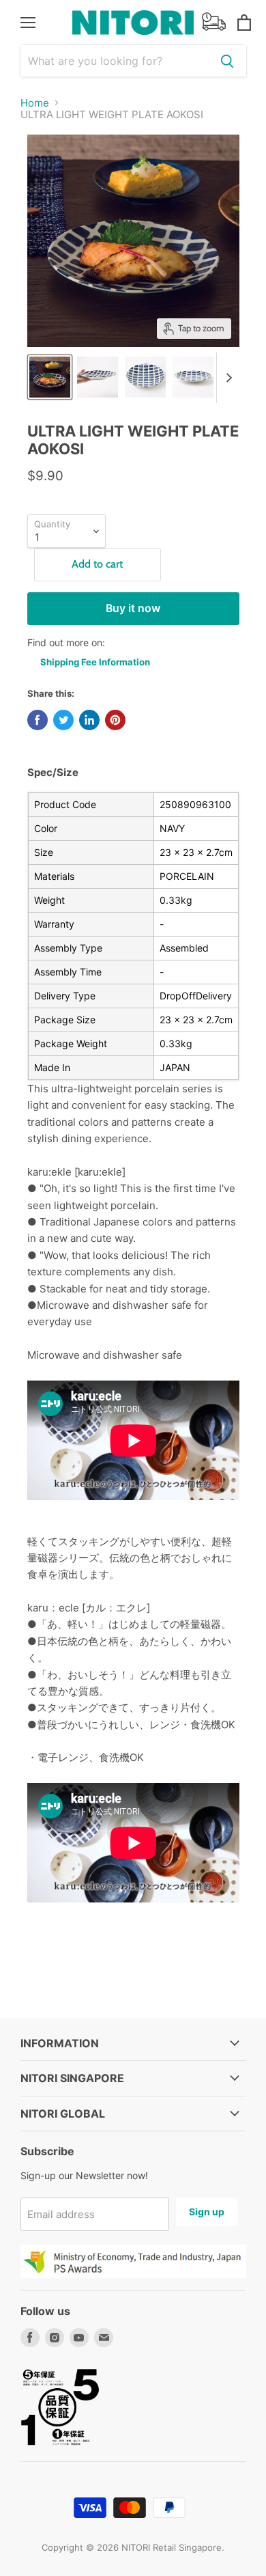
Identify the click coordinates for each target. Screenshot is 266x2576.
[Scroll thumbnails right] (227, 378)
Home (35, 103)
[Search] (227, 61)
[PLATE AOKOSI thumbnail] (50, 377)
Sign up (207, 2212)
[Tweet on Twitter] (63, 720)
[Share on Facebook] (38, 720)
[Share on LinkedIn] (89, 720)
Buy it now (133, 608)
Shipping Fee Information (95, 662)
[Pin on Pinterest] (115, 720)
